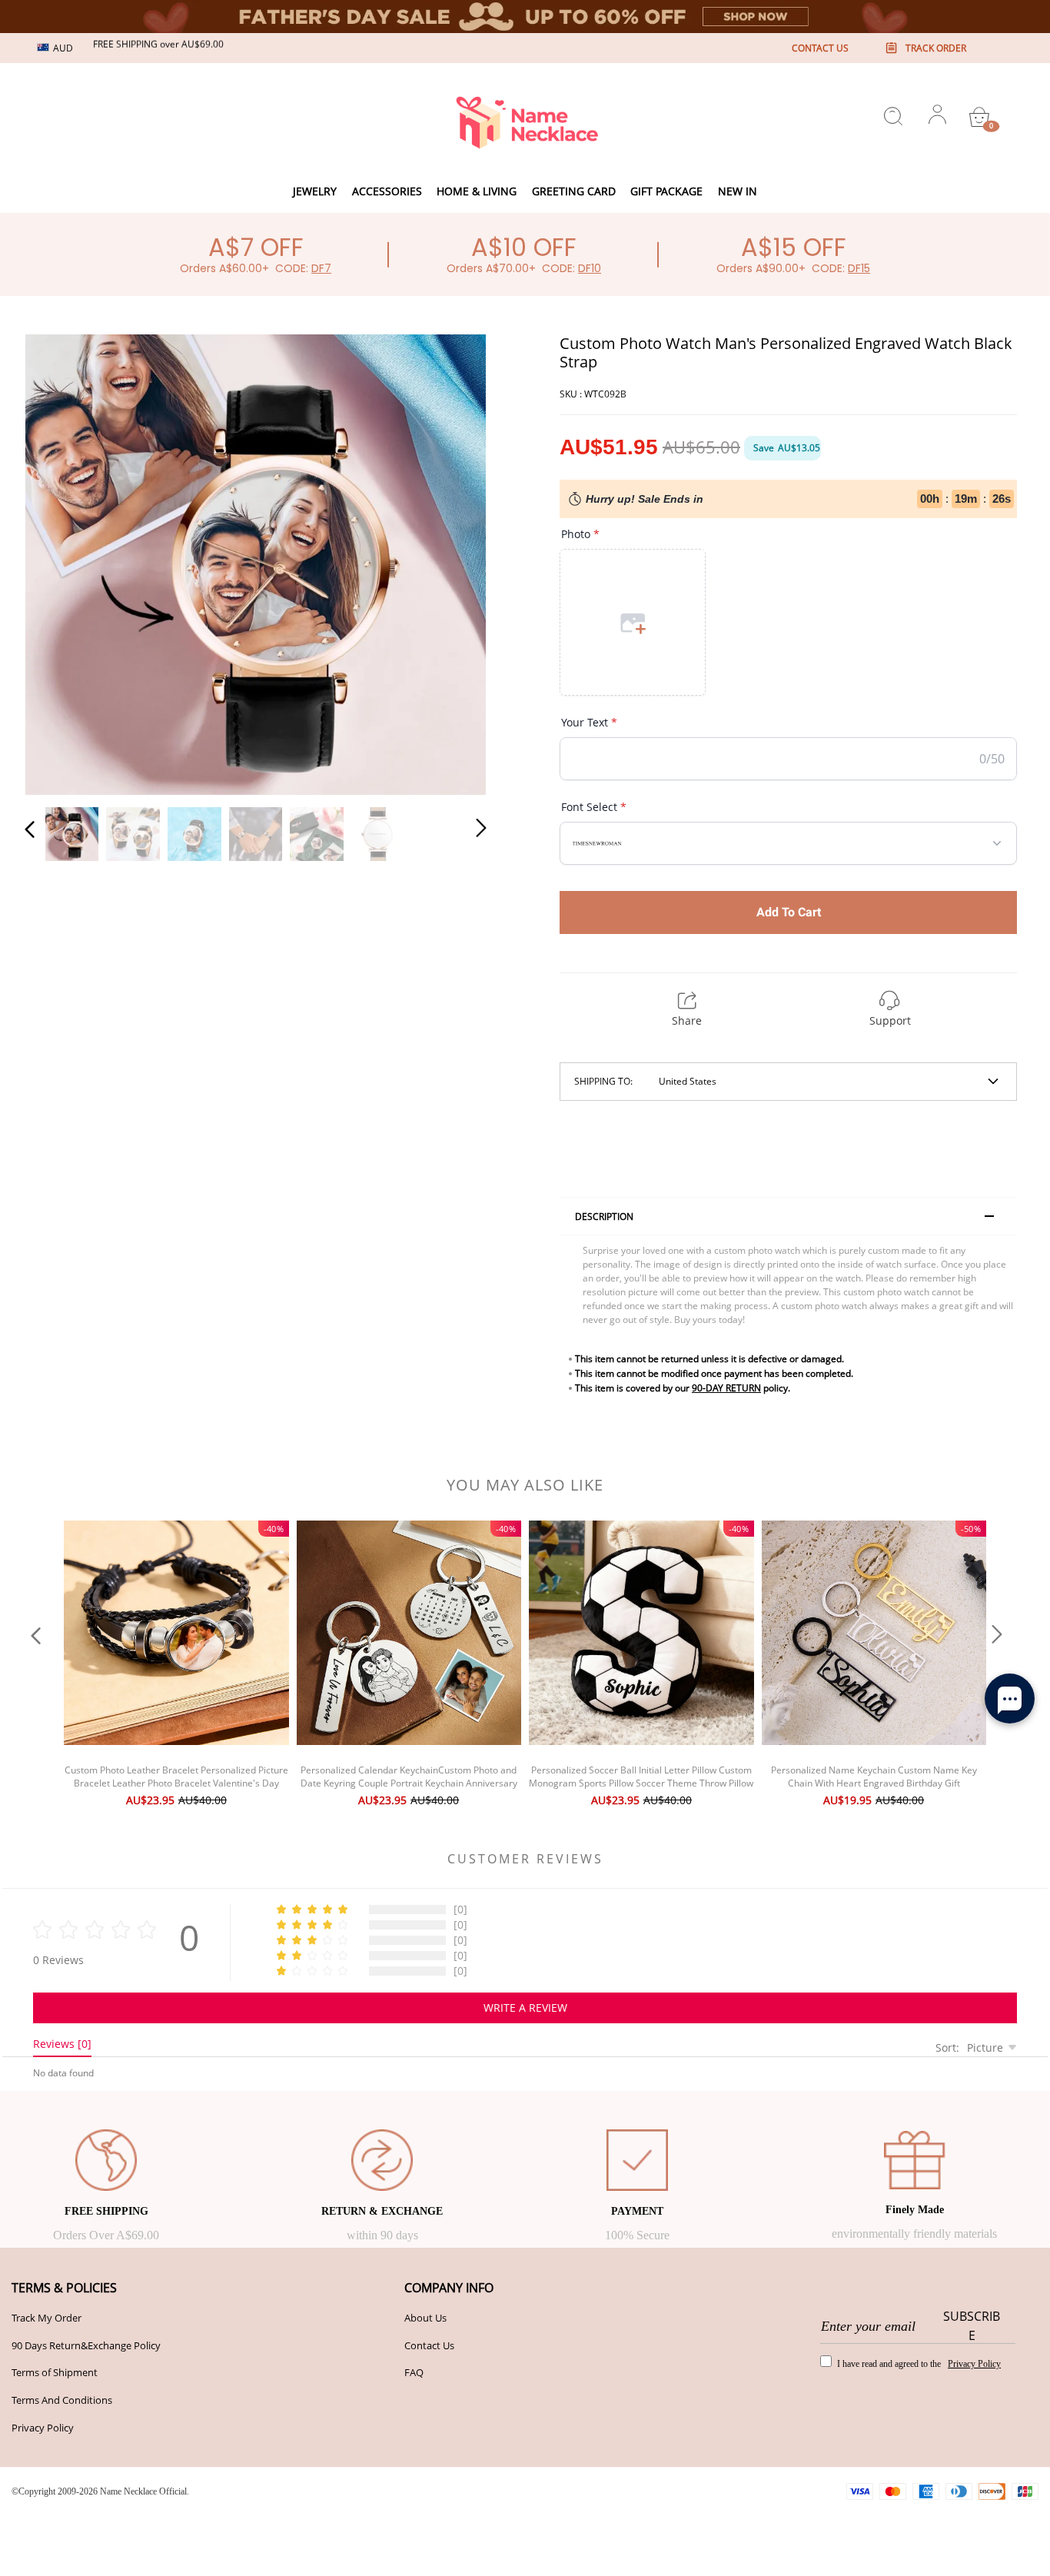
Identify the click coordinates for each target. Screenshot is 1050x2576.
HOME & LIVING (477, 191)
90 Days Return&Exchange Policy (86, 2345)
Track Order (936, 48)
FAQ (414, 2372)
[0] (979, 117)
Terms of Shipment (55, 2372)
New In (738, 191)
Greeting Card (574, 191)
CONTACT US (820, 48)
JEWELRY (315, 191)
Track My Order (47, 2318)
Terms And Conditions (62, 2400)
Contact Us (429, 2345)
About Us (425, 2318)
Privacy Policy (43, 2428)
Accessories (387, 191)
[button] (61, 562)
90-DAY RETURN (726, 1388)
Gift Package (666, 191)
